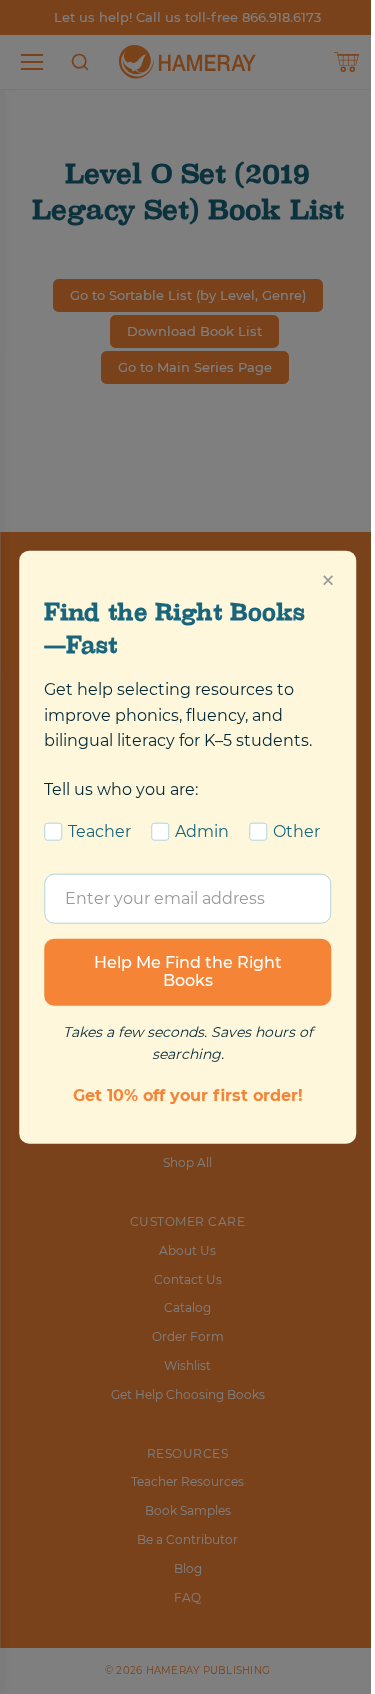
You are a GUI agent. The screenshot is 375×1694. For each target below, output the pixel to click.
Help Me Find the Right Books (188, 971)
